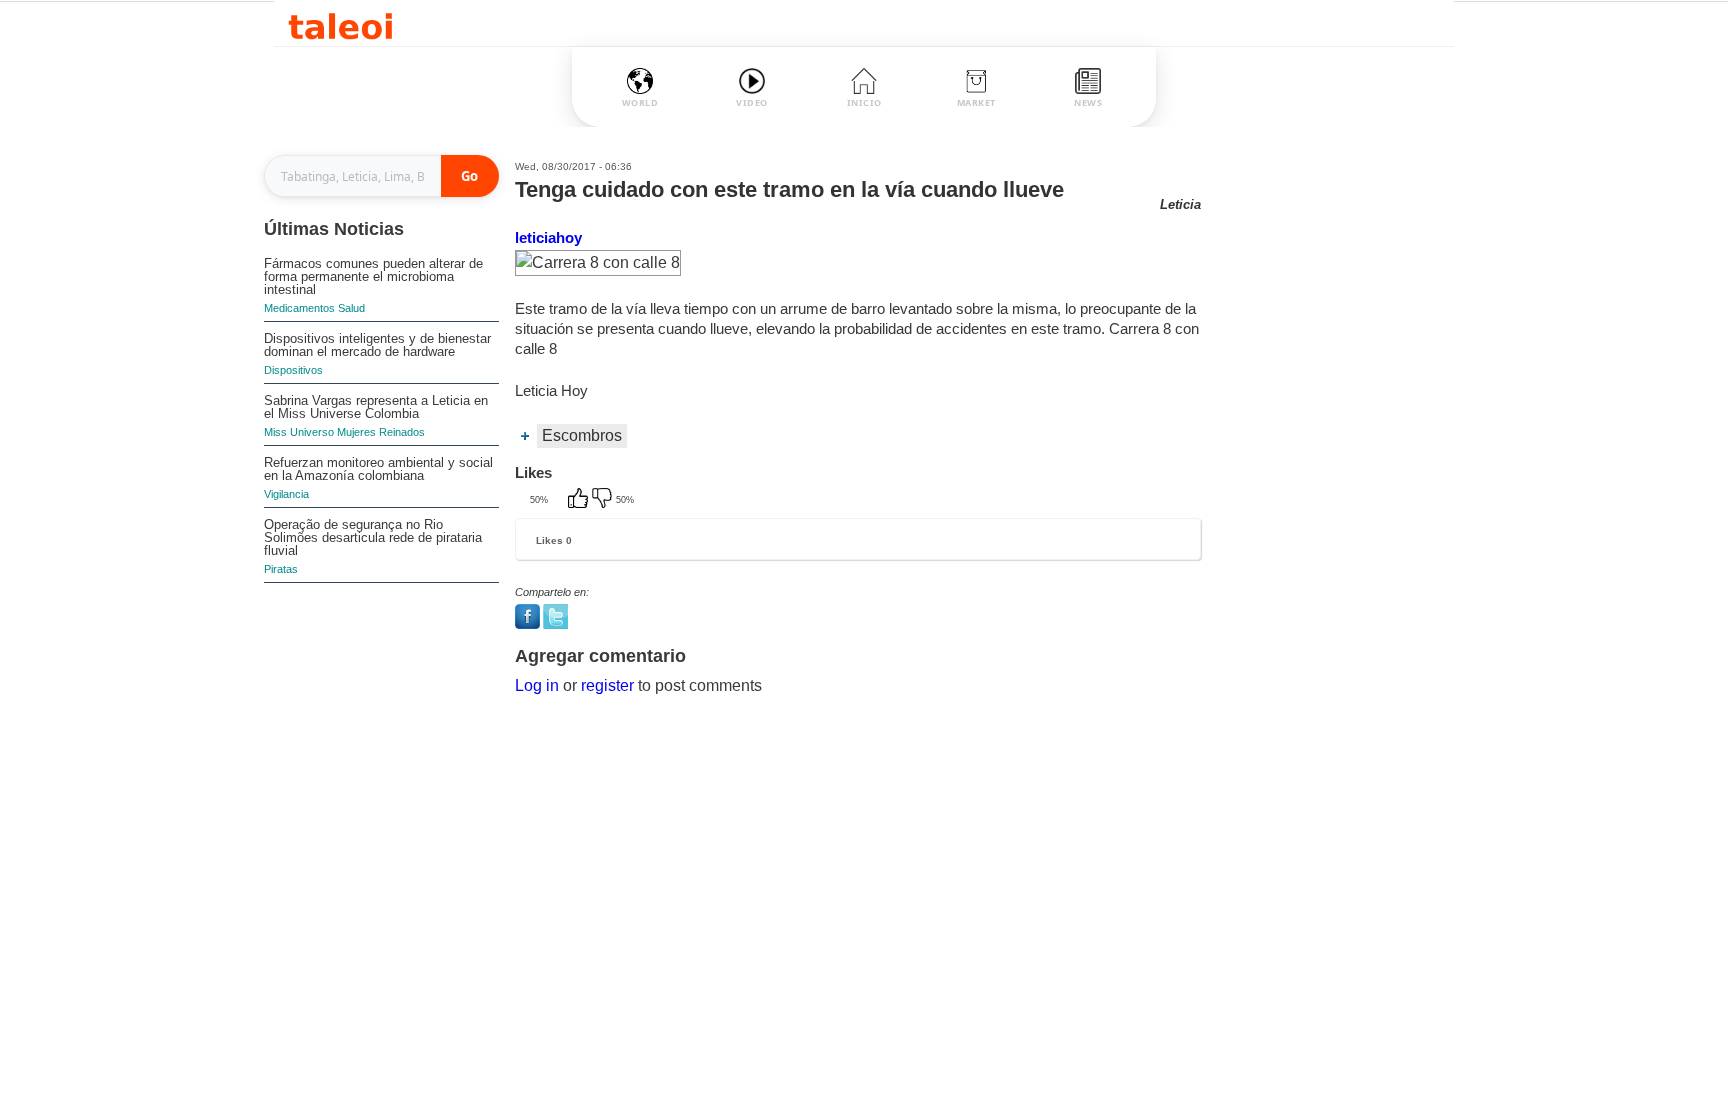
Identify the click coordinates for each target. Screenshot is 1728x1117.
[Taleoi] (340, 23)
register (607, 685)
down (604, 500)
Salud (351, 308)
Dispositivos (293, 370)
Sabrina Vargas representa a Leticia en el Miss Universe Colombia (376, 407)
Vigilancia (286, 494)
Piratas (281, 569)
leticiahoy (548, 237)
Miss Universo (299, 432)
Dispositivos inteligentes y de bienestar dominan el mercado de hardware (377, 345)
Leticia (1180, 204)
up (580, 500)
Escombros (582, 435)
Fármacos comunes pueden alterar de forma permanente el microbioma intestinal (373, 276)
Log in (537, 685)
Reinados (402, 432)
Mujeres (356, 432)
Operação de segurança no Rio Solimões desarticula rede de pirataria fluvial (373, 537)
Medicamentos (299, 308)
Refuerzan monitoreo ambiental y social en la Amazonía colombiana (378, 469)
